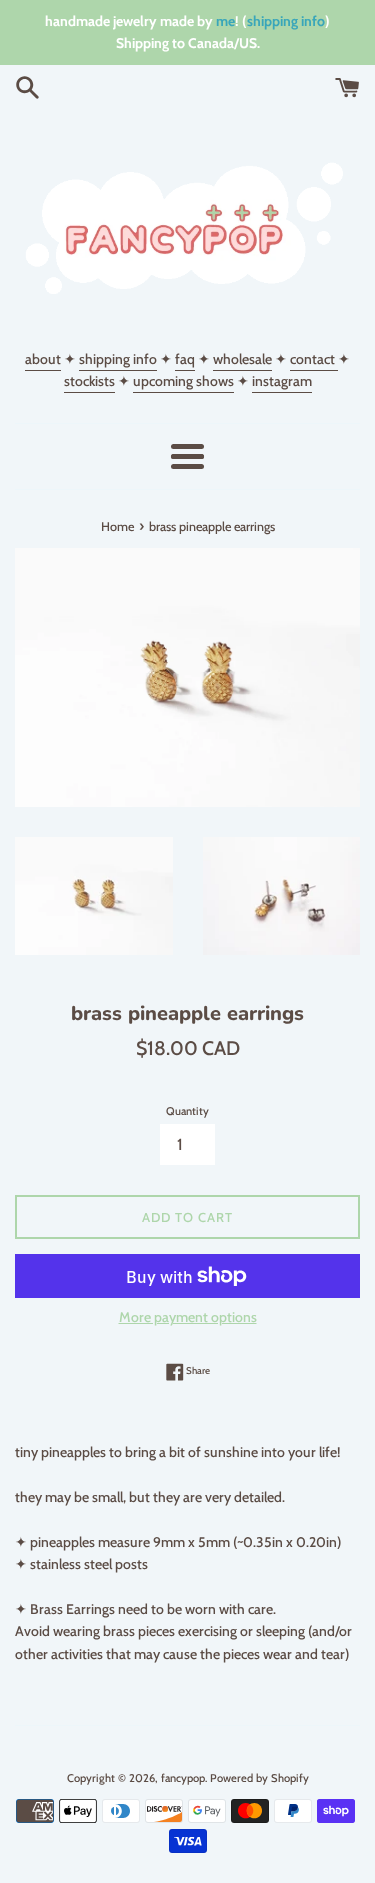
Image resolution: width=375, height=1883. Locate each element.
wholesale (242, 359)
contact (314, 359)
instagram (282, 381)
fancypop (183, 1778)
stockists (89, 381)
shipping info (286, 21)
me (225, 21)
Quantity (187, 1111)
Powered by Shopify (259, 1778)
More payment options (188, 1317)
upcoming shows (183, 381)
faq (185, 359)
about (43, 359)
